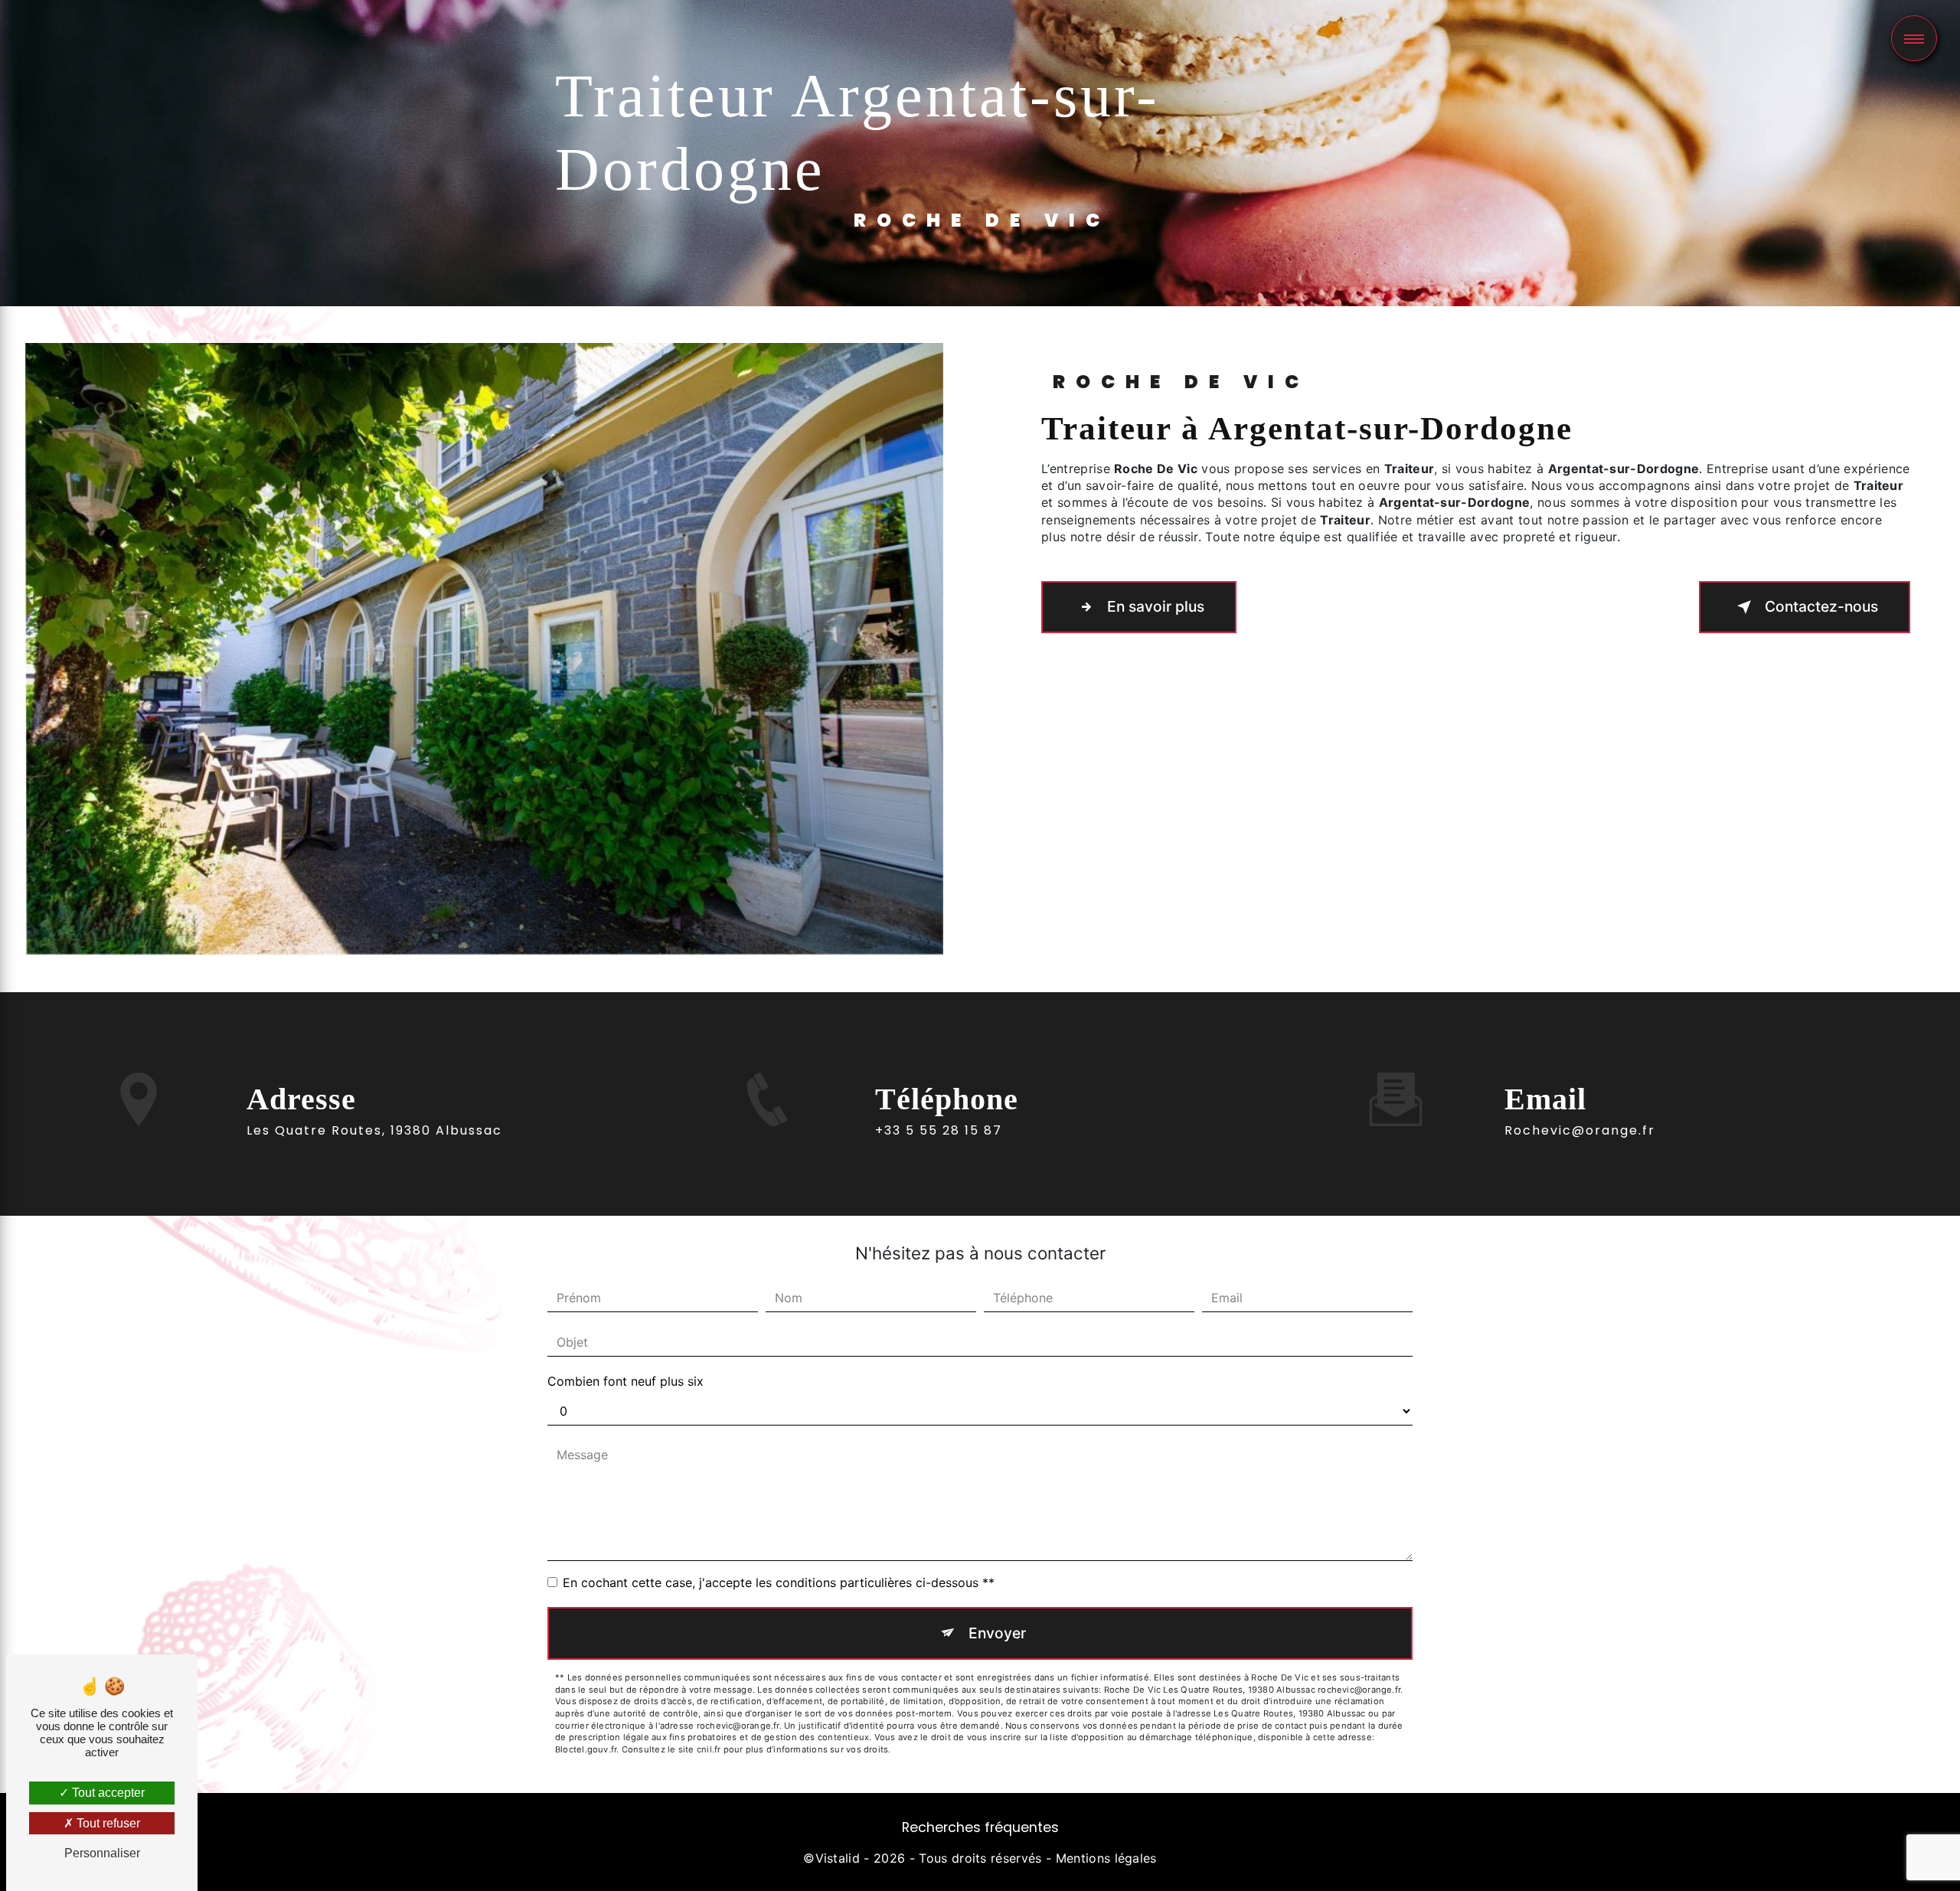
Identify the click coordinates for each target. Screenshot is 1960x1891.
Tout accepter (107, 1793)
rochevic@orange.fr (1580, 1130)
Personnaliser (102, 1853)
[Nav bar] (1914, 38)
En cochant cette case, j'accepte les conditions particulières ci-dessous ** (779, 1582)
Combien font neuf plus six (626, 1381)
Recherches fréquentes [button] (980, 1827)
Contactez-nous (1821, 606)
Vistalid (838, 1858)
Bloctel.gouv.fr (586, 1749)
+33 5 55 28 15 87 (939, 1130)
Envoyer (997, 1633)
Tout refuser (107, 1823)
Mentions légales (1106, 1858)
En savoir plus (1156, 606)
